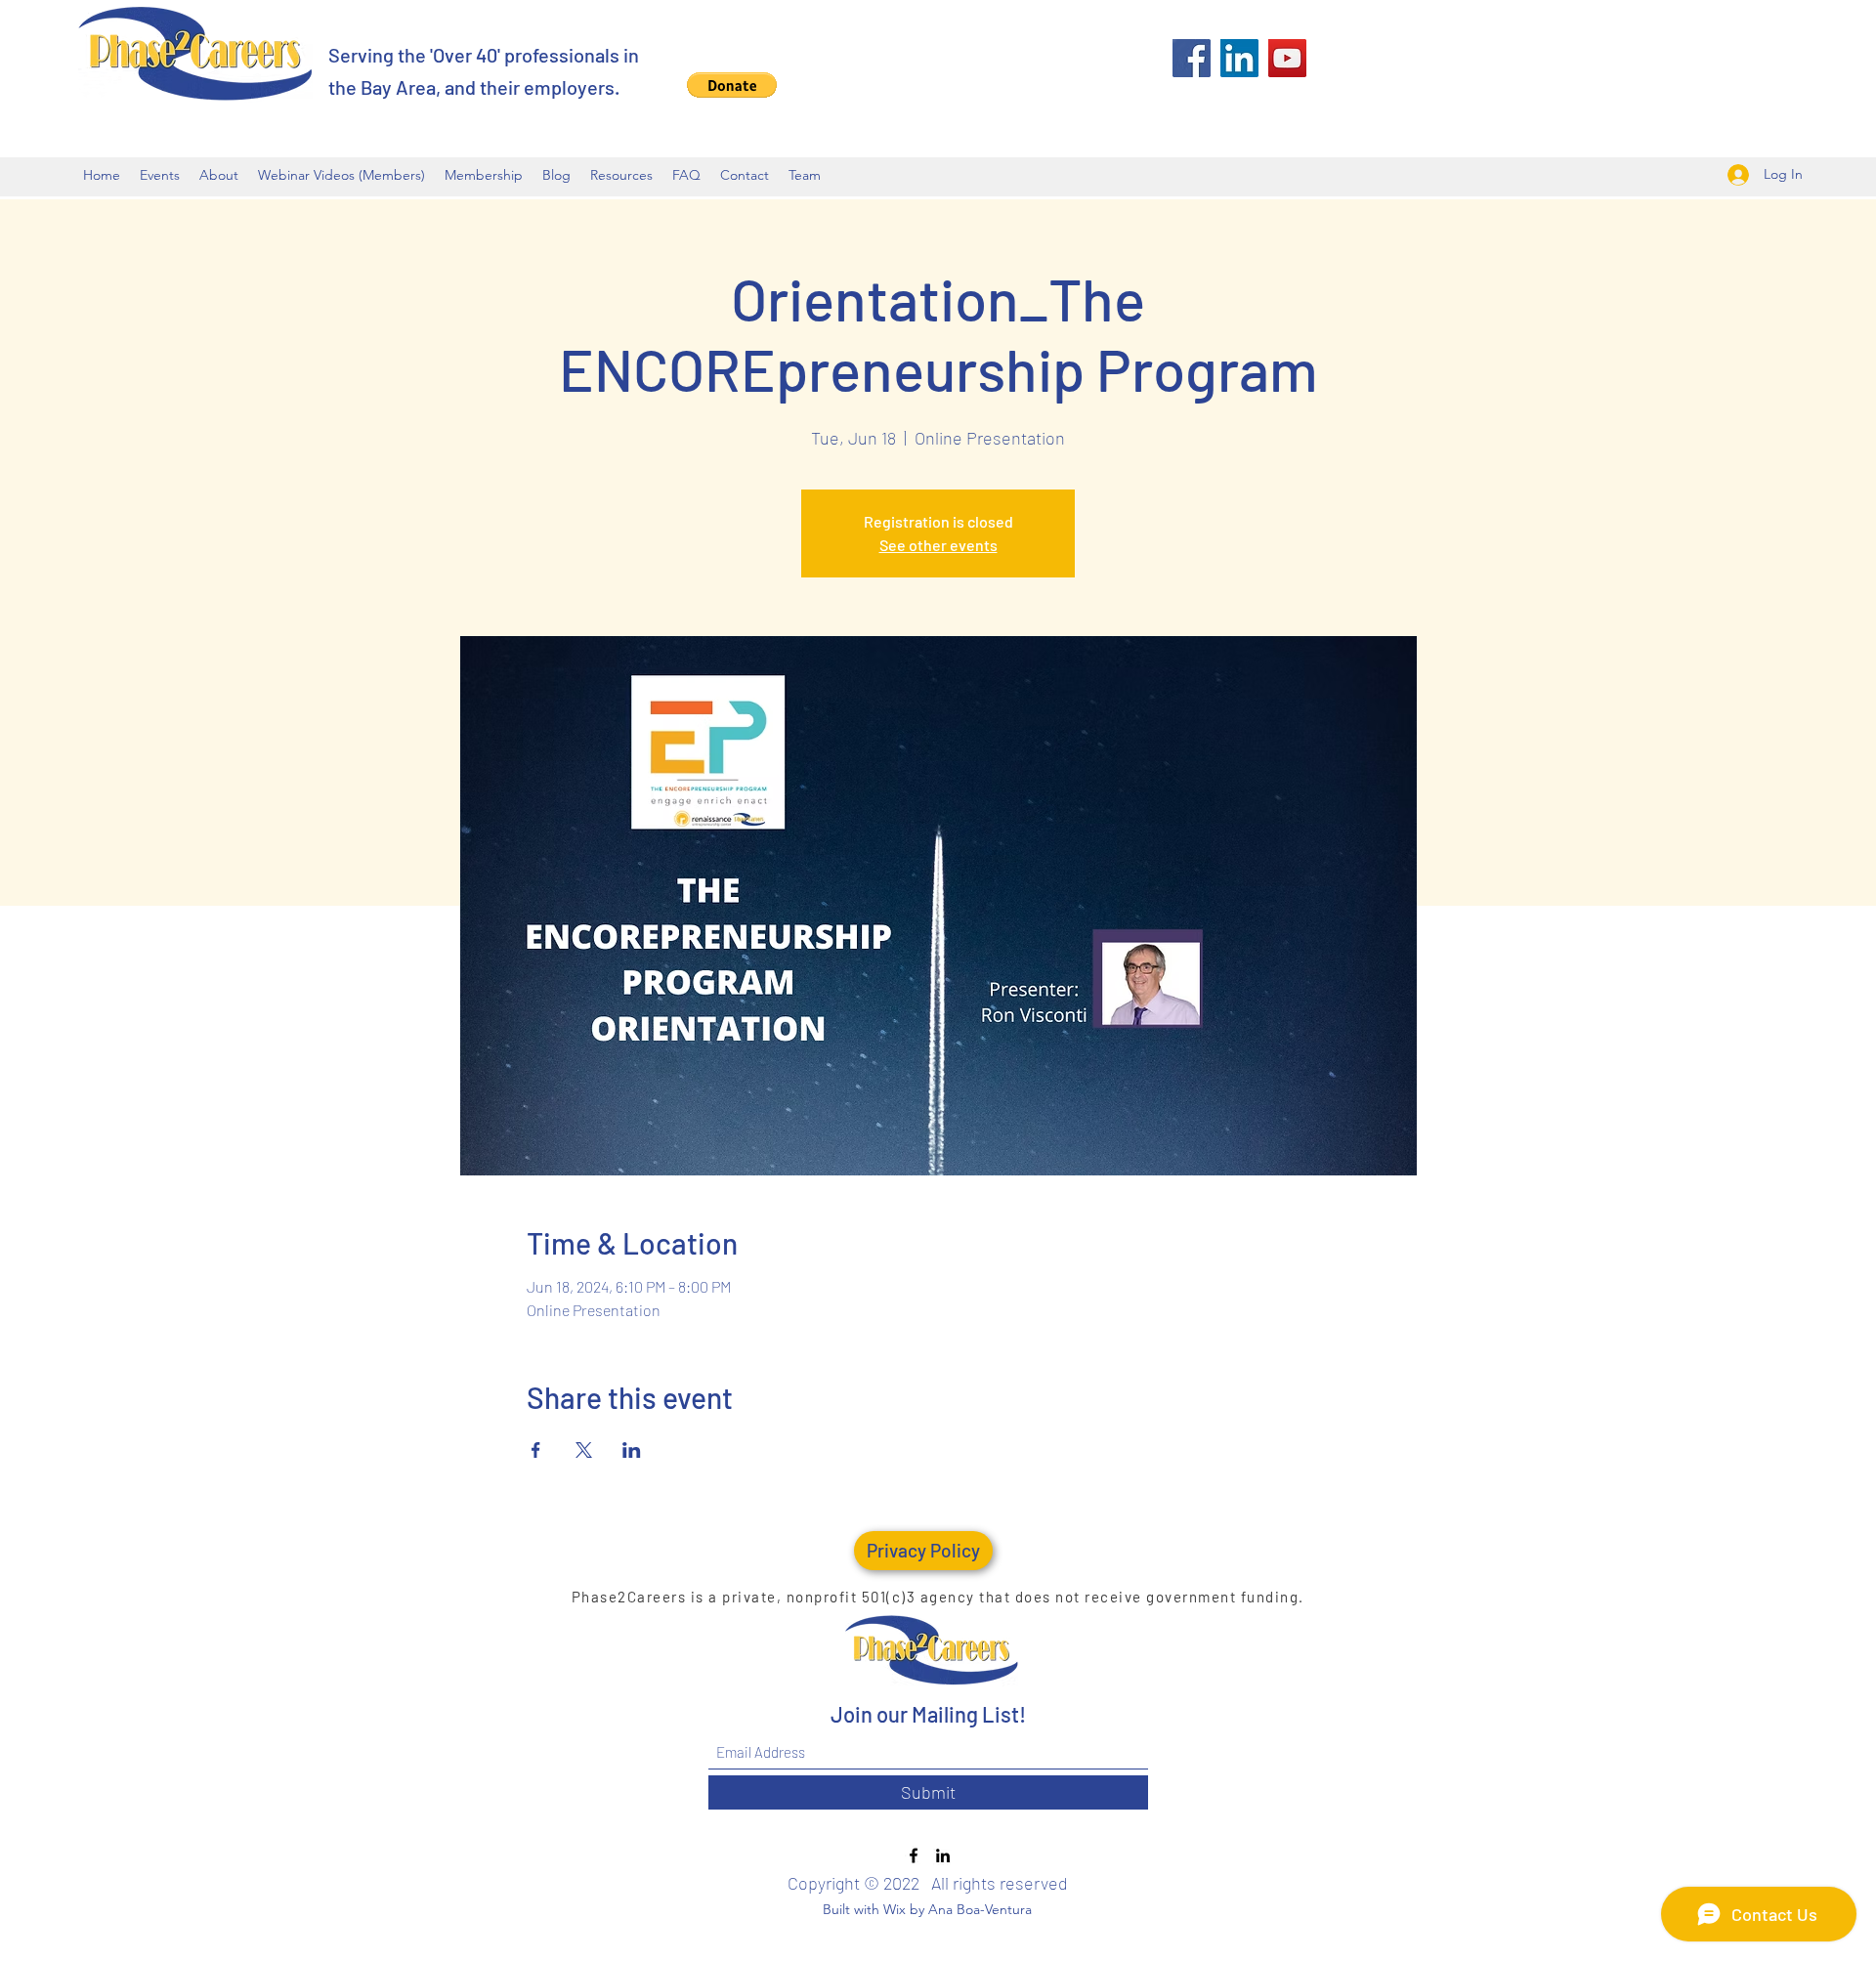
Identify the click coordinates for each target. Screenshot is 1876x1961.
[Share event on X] (584, 1450)
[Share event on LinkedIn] (632, 1450)
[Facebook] (1192, 58)
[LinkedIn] (1239, 58)
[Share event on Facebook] (536, 1450)
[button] (732, 85)
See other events (938, 545)
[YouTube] (1287, 58)
